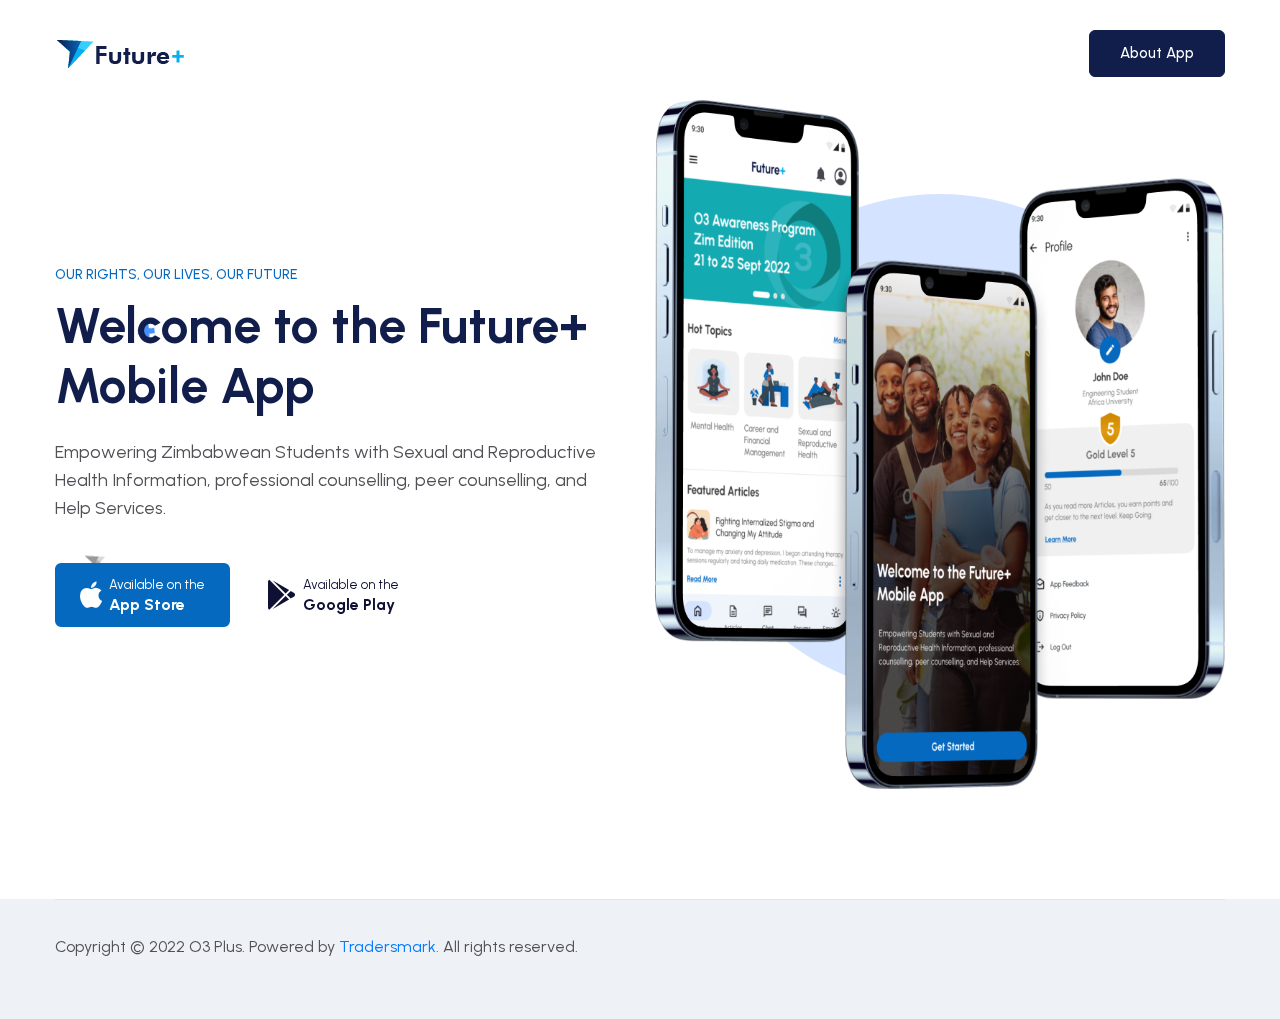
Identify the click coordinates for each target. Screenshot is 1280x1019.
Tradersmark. (389, 946)
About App (1157, 53)
